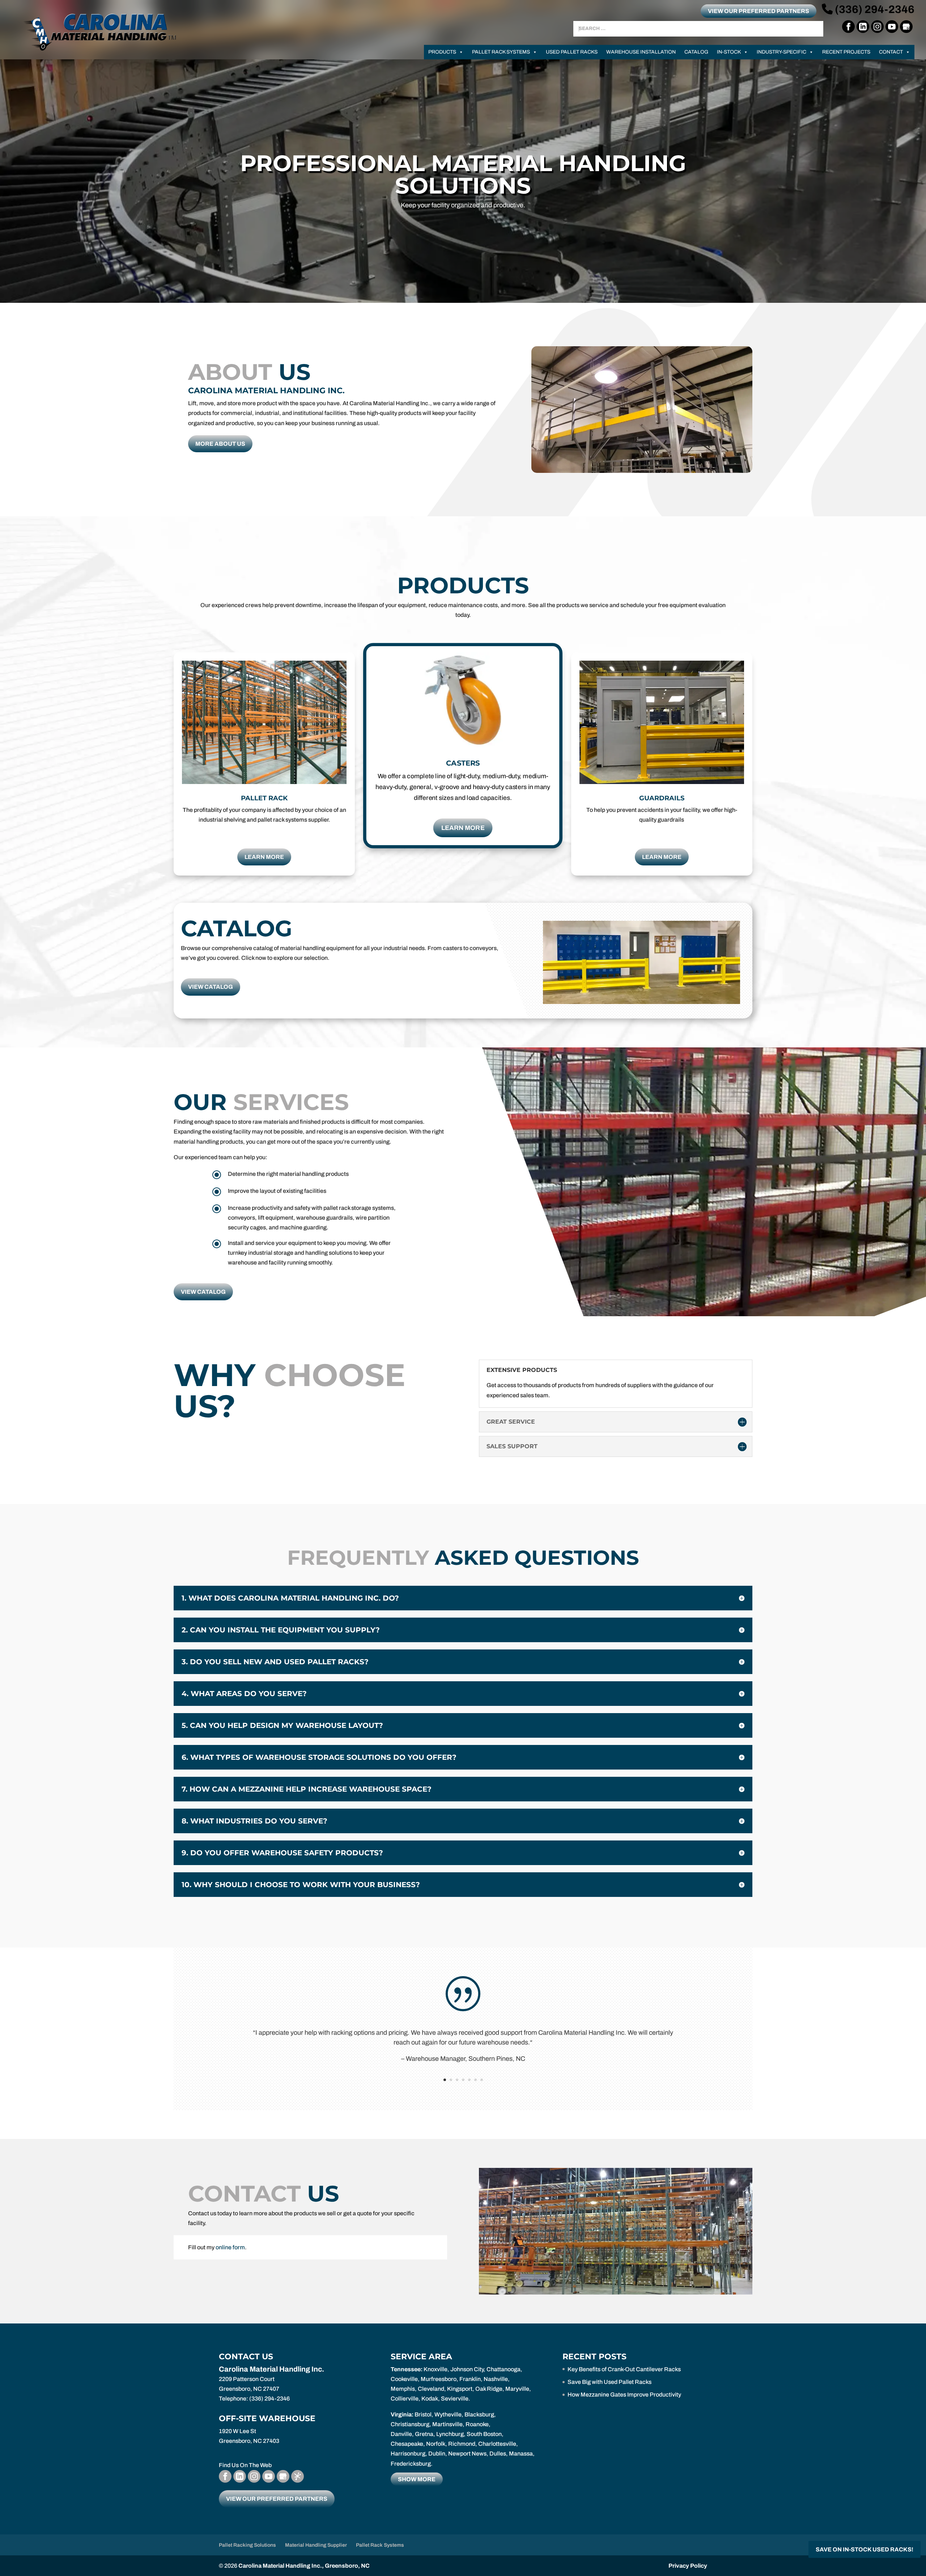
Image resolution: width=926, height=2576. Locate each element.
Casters (463, 763)
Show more (417, 2479)
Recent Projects (846, 52)
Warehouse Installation (641, 52)
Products (442, 52)
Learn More (264, 857)
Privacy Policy (688, 2566)
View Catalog (211, 987)
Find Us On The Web (245, 2465)
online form (230, 2247)
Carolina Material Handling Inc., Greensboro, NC (304, 2566)
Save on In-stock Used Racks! (865, 2549)
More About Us (220, 444)
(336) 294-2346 (874, 9)
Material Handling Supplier (316, 2545)
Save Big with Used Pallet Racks (609, 2382)
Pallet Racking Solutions (247, 2545)
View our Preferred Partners (759, 11)
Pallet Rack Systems (501, 52)
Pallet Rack (264, 798)
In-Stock (729, 52)
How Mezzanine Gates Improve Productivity (624, 2395)
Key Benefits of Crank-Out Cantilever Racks (624, 2369)
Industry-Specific (781, 52)
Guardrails (662, 798)
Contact (891, 52)
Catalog (696, 52)
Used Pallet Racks (572, 52)
